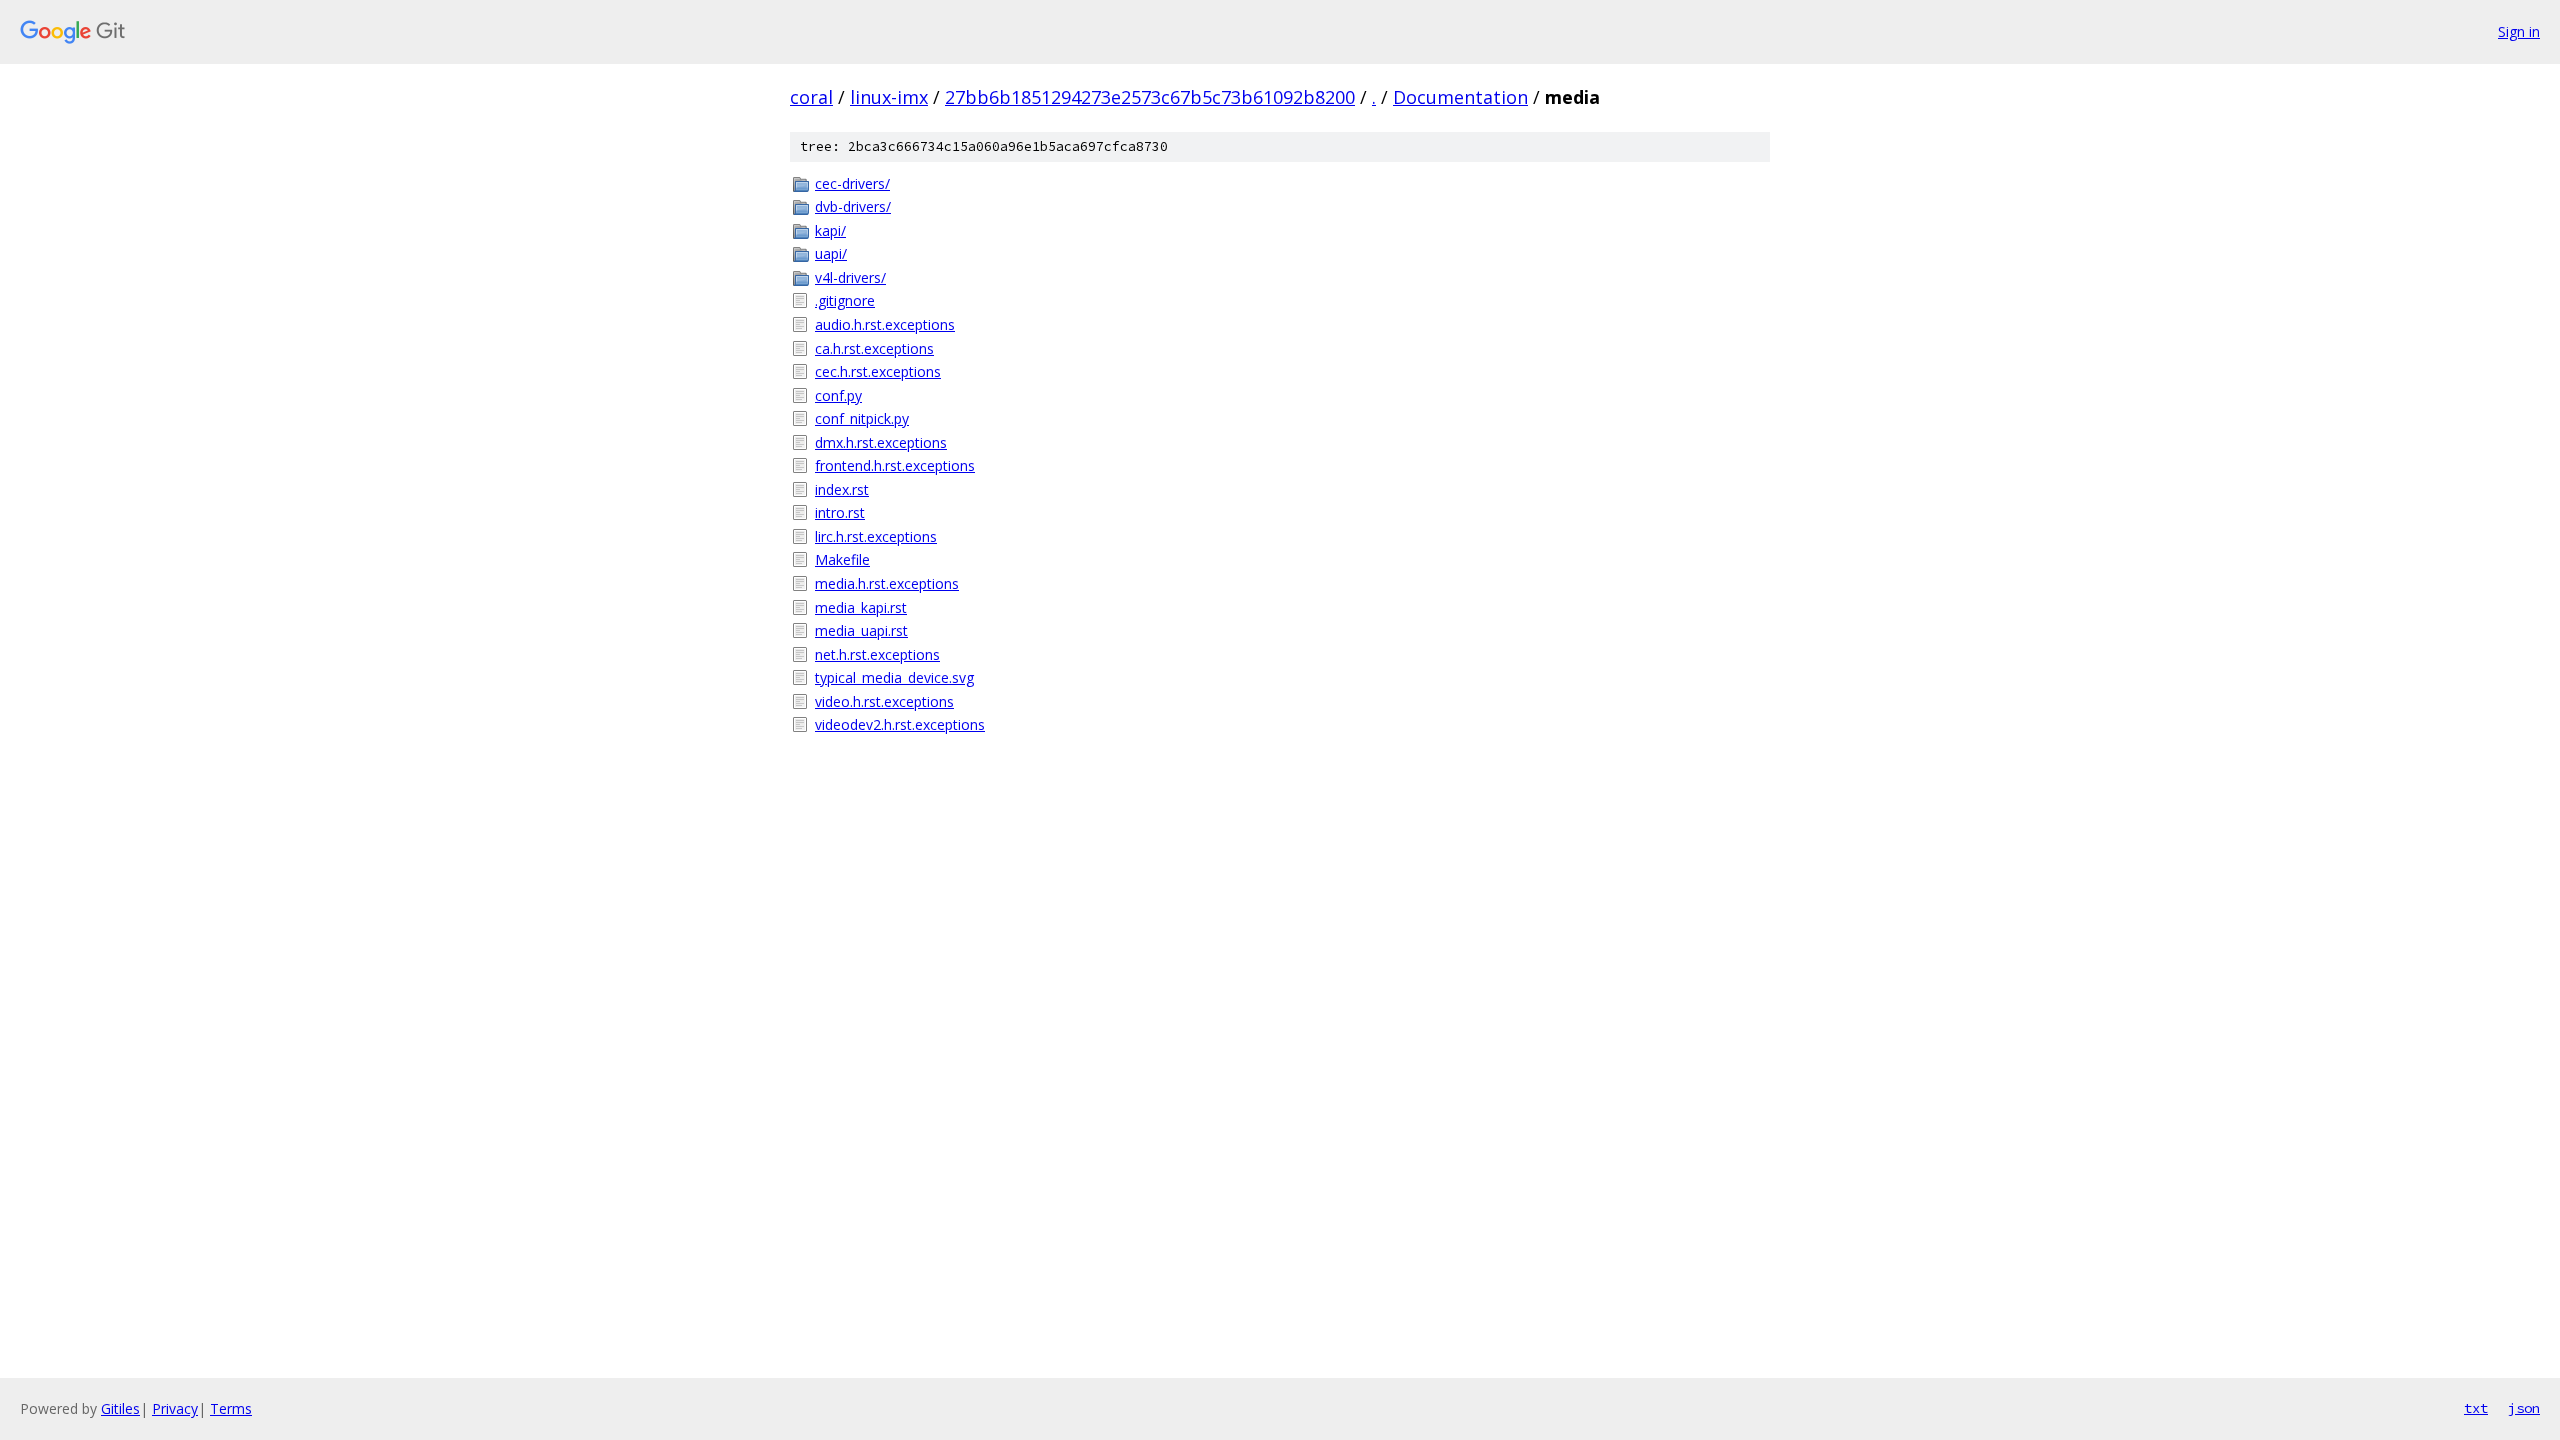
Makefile (842, 559)
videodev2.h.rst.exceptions (900, 724)
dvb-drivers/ (853, 206)
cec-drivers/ (852, 183)
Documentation (1460, 97)
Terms (231, 1408)
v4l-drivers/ (850, 277)
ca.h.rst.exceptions (874, 348)
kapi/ (830, 230)
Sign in (2519, 31)
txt (2476, 1408)
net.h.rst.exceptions (877, 654)
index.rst (842, 489)
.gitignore (845, 300)
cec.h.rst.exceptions (878, 371)
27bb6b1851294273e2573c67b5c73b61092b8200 (1150, 97)
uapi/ (831, 253)
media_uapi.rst (861, 630)
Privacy (175, 1408)
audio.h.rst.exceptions (885, 324)
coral (811, 97)
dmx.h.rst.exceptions (881, 442)
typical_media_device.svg (894, 677)
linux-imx (889, 97)
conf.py (838, 395)
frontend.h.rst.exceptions (895, 465)
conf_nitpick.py (862, 418)
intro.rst (840, 512)
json (2524, 1408)
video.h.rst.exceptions (884, 701)
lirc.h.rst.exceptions (876, 536)
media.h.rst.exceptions (887, 583)
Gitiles (120, 1408)
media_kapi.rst (861, 607)
